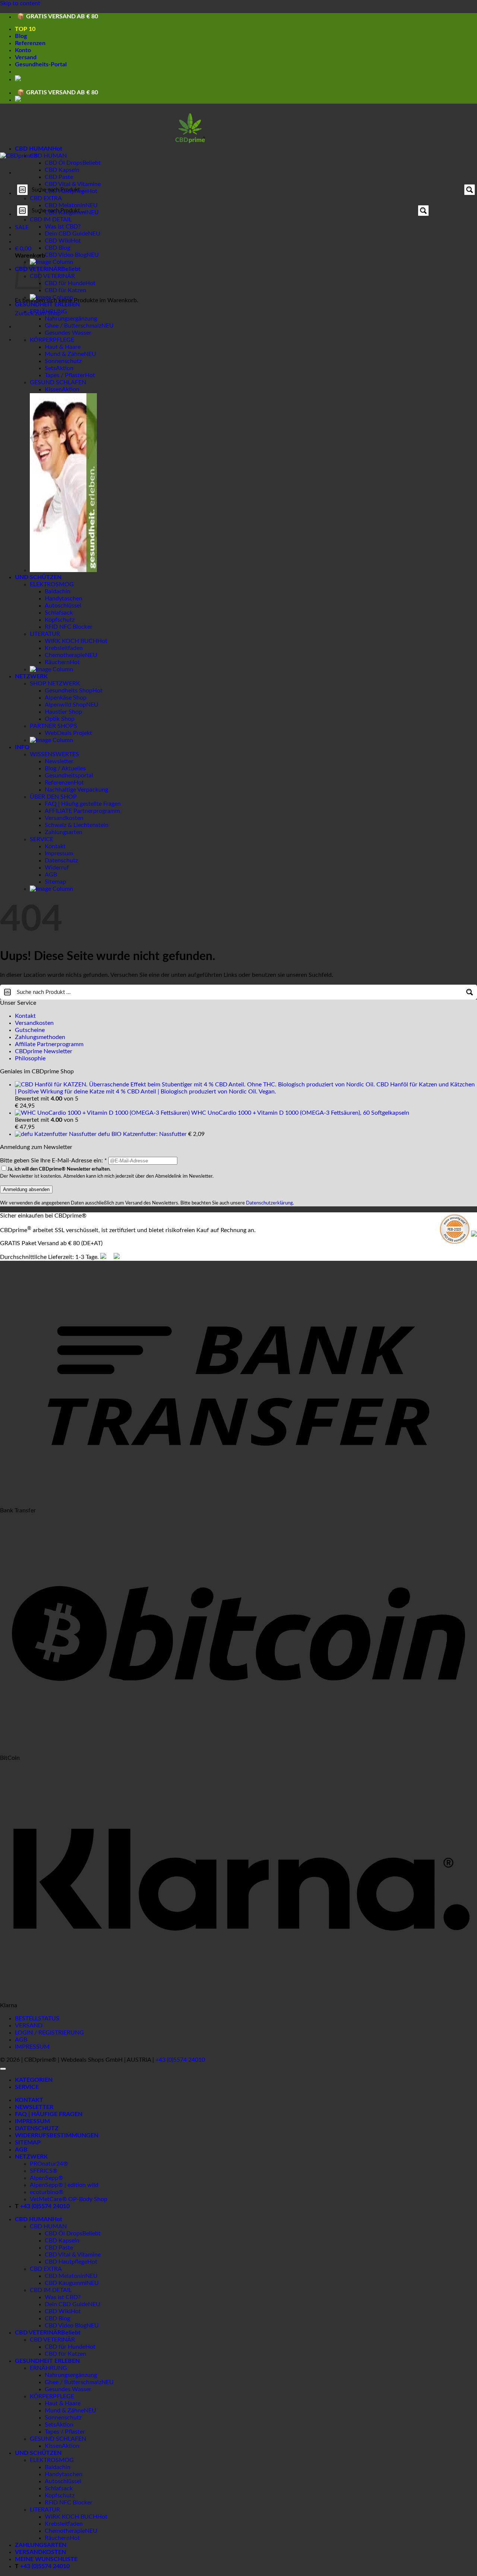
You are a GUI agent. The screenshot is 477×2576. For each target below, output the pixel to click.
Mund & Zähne (64, 354)
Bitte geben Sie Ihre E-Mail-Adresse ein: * (53, 1161)
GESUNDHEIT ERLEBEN (47, 304)
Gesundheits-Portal (41, 64)
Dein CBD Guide (66, 234)
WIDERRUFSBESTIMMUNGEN (57, 2135)
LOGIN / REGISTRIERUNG (49, 2033)
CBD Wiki (58, 241)
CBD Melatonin (65, 2276)
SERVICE (42, 839)
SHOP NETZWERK (55, 684)
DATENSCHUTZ (37, 2128)
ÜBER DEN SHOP (53, 797)
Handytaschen (64, 599)
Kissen (53, 389)
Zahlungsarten (64, 832)
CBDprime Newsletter (44, 1051)
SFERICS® (44, 2171)
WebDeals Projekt (68, 733)
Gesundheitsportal (69, 776)
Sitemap (55, 882)
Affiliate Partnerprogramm (49, 1044)
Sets (50, 368)
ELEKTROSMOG (52, 584)
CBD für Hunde (65, 283)
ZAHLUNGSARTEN (41, 2545)
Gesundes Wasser (68, 333)
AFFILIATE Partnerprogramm (82, 811)
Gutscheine (30, 1030)
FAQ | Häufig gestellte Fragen (83, 804)
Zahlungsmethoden (40, 1037)
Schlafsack (59, 613)
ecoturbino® (47, 2192)
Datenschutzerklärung (269, 1203)
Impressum (59, 853)
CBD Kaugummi (66, 2283)
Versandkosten (64, 818)
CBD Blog (57, 248)
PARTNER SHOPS (53, 726)
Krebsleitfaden (64, 648)
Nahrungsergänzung (71, 319)
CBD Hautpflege (66, 2262)
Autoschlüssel (63, 606)
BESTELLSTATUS (37, 2018)
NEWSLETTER (34, 2107)
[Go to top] (3, 2069)
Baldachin (58, 591)
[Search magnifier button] (470, 190)
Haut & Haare (63, 347)
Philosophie (30, 1058)
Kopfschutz (60, 620)
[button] (23, 249)
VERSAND (29, 2026)
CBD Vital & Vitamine (73, 184)
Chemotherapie (65, 655)
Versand (26, 57)
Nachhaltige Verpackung (76, 790)
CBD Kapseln (62, 170)
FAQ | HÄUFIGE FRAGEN (49, 2114)
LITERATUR (45, 634)
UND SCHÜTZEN (38, 577)
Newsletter (59, 761)
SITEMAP (28, 2143)
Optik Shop (60, 719)
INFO (22, 747)
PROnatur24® (49, 2164)
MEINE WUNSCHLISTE (46, 2559)
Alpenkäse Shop (66, 698)
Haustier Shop (63, 712)
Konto (23, 50)
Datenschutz (61, 861)
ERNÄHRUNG (48, 312)
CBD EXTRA (46, 198)
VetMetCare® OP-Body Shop (69, 2199)
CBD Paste (59, 177)
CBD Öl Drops (64, 163)
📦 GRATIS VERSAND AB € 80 (58, 17)
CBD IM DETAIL (51, 220)
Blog (21, 36)
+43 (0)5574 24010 (180, 2060)
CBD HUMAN (34, 149)
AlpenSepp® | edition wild (64, 2185)
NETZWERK (31, 676)
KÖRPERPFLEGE (52, 340)
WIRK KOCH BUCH (71, 641)
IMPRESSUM (32, 2047)
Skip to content (20, 3)
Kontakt (55, 846)
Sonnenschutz (63, 361)
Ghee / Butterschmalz (73, 326)
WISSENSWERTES (54, 754)
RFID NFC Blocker (69, 627)
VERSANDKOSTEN (40, 2552)
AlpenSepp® (46, 2178)
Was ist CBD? (63, 227)
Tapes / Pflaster (65, 375)
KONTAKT (29, 2100)
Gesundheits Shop (69, 691)
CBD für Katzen (65, 290)
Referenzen (30, 43)
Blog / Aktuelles (65, 768)
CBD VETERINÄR (38, 269)
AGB (51, 875)
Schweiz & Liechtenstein (77, 825)
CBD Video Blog (66, 255)
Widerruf (57, 868)
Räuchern (57, 662)
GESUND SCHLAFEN (58, 382)
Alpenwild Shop (65, 705)
